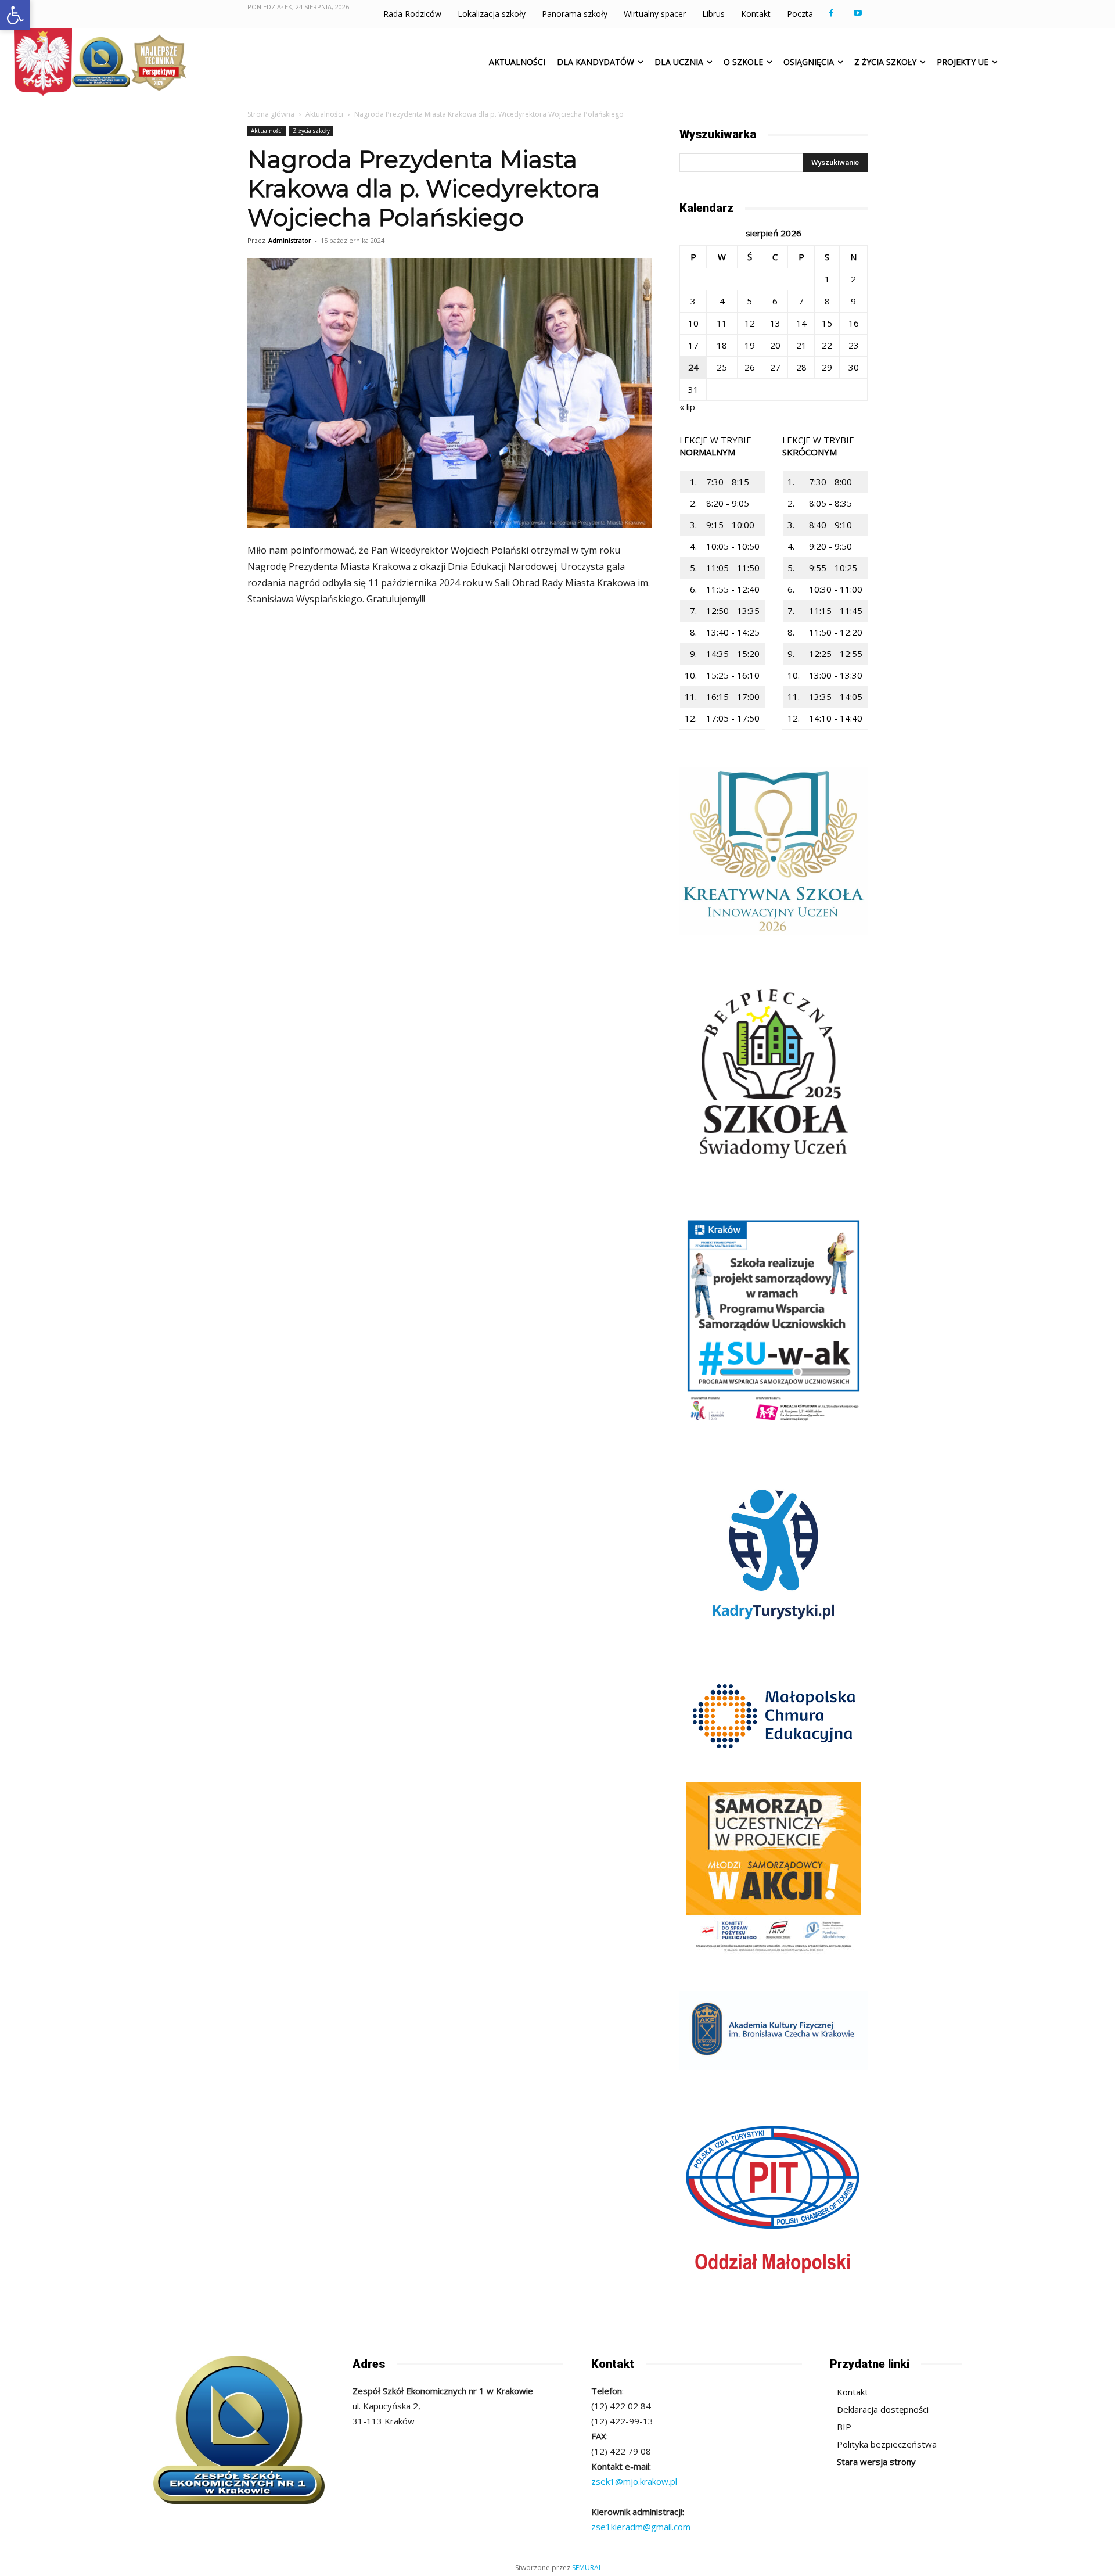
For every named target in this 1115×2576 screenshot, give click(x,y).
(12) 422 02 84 (621, 2406)
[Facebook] (831, 13)
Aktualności (324, 114)
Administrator (290, 240)
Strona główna (271, 114)
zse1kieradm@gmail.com (641, 2527)
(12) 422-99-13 (622, 2421)
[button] (15, 15)
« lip (687, 407)
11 (722, 323)
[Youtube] (857, 13)
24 (693, 367)
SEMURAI (586, 2568)
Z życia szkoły (311, 131)
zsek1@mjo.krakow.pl (634, 2481)
